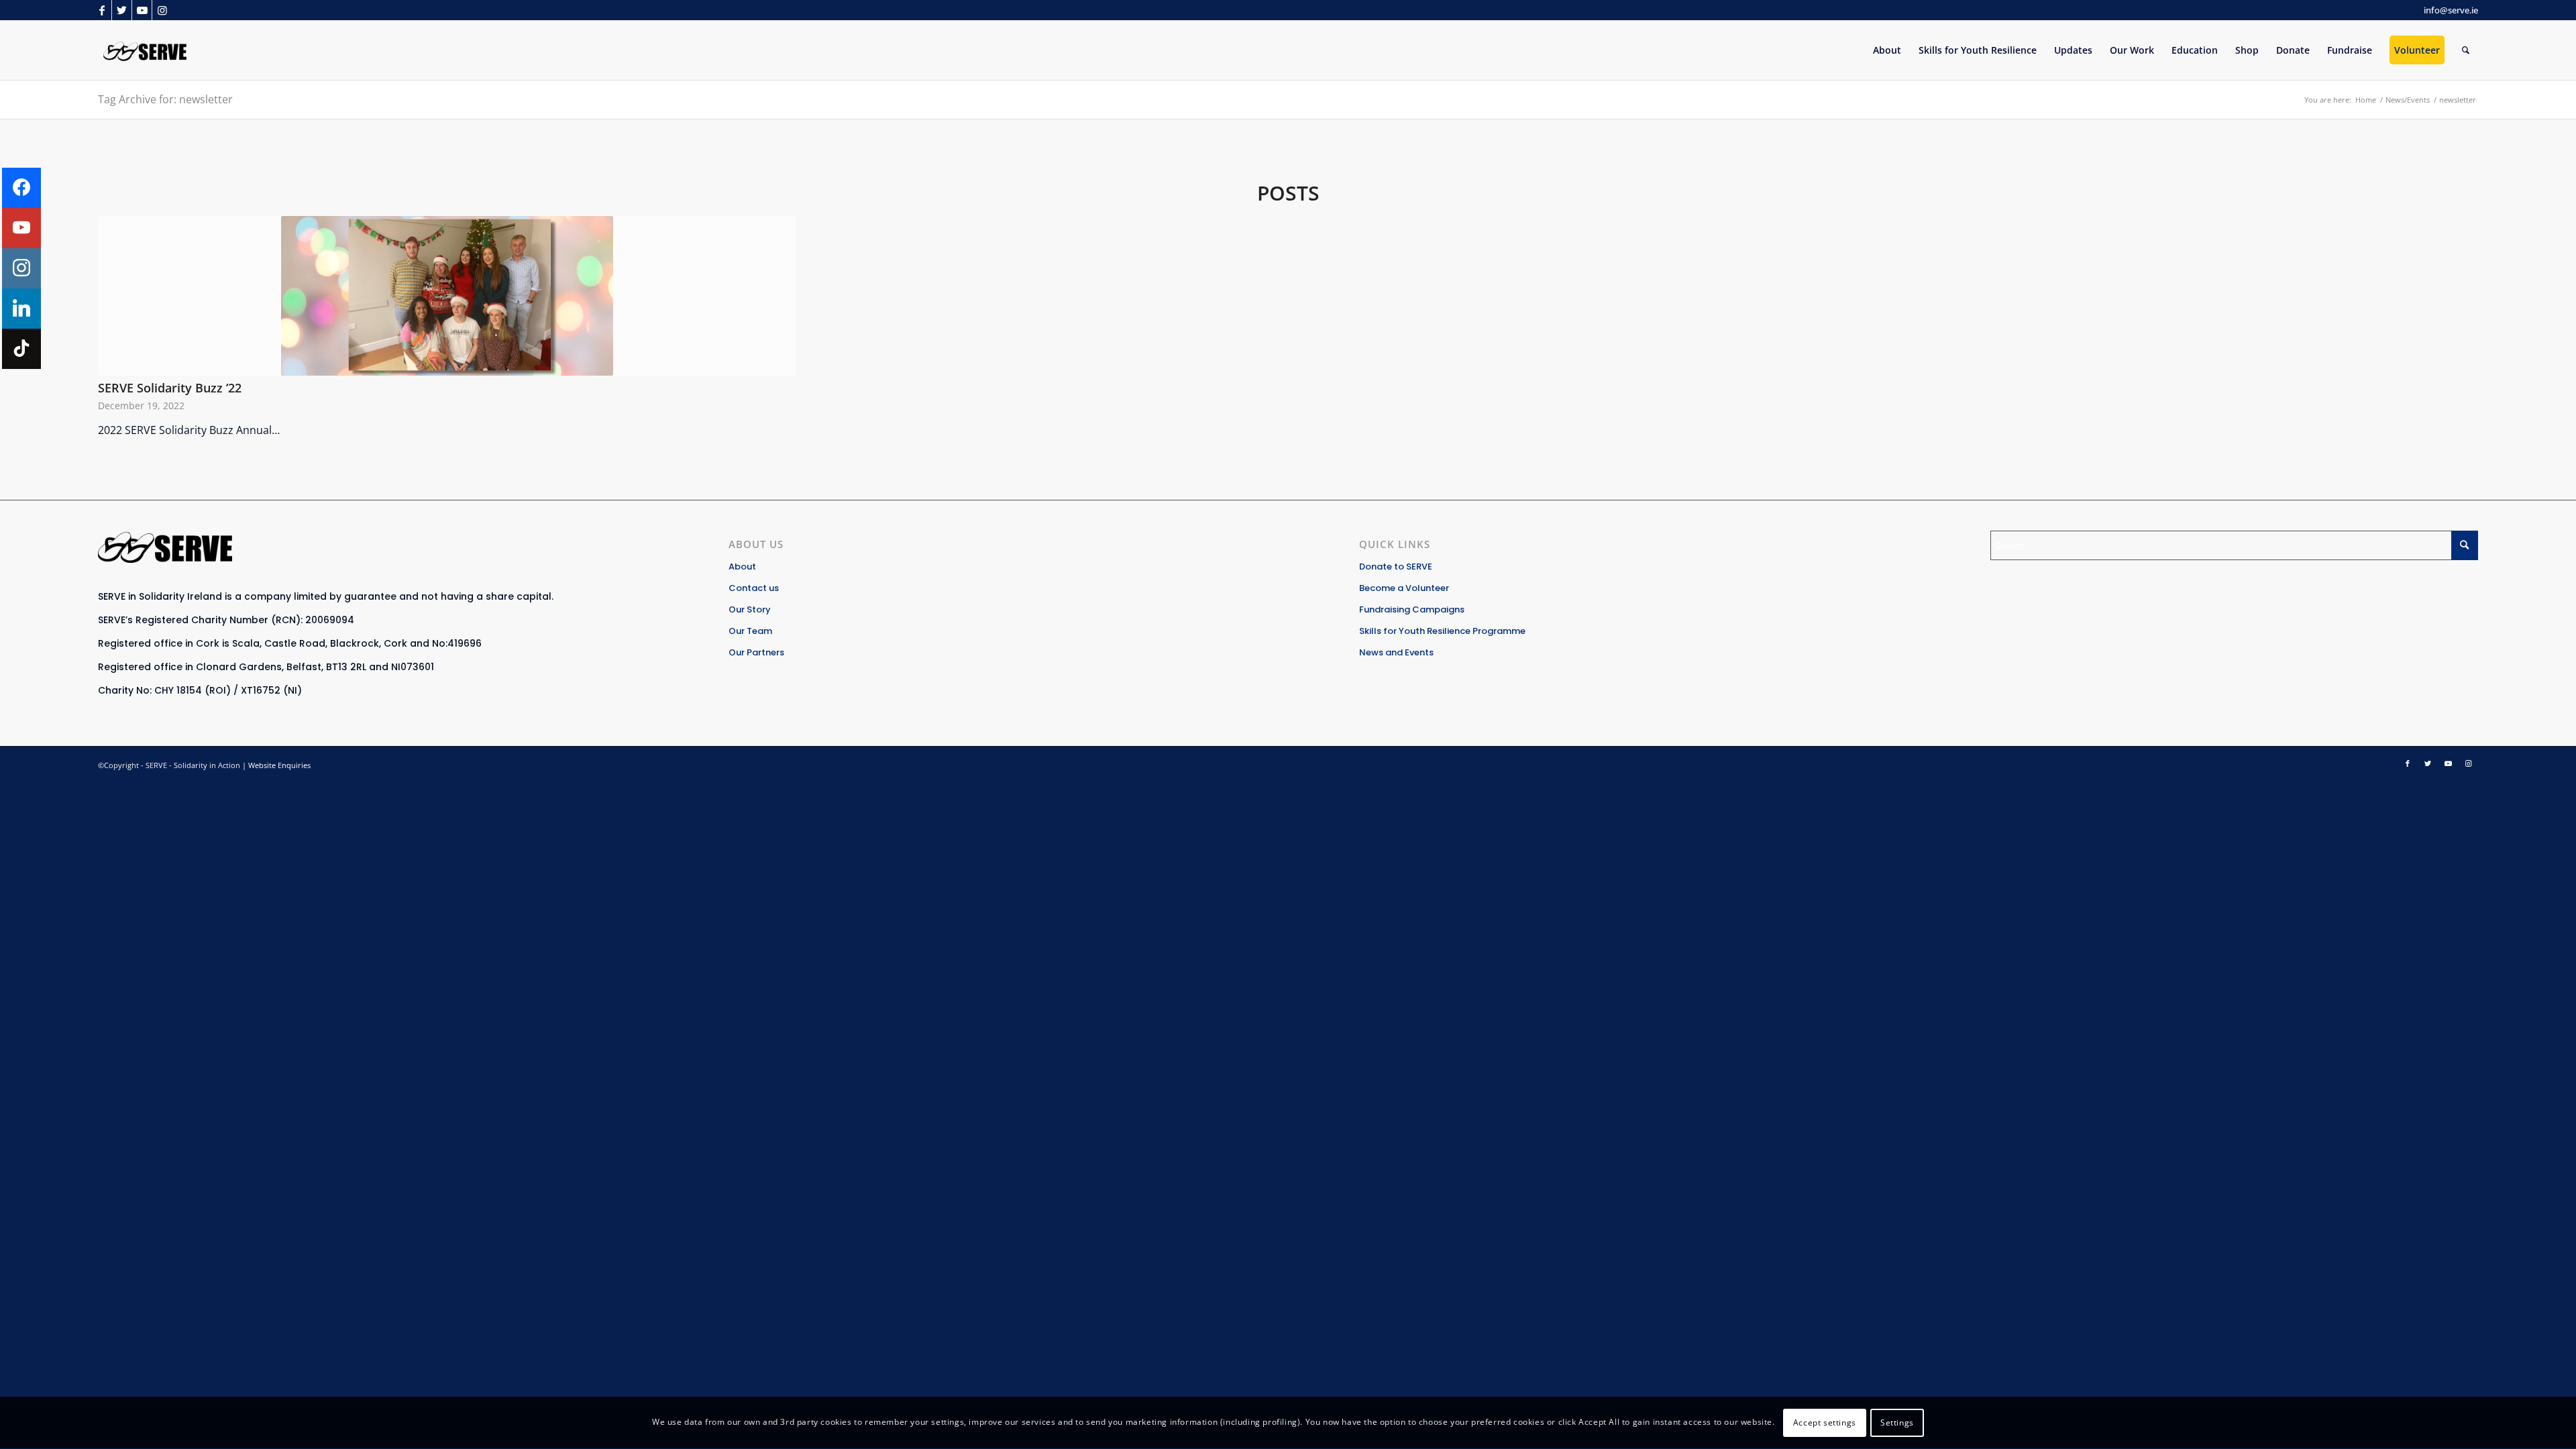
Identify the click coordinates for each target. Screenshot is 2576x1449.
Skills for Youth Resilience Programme (1442, 631)
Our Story (750, 609)
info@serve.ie (2451, 10)
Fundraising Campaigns (1412, 609)
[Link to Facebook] (102, 10)
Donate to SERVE (1396, 567)
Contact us (754, 588)
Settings (1897, 1423)
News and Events (1396, 652)
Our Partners (756, 652)
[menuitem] (1887, 50)
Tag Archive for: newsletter (165, 99)
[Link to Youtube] (142, 10)
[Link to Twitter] (122, 10)
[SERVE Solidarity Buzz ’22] (447, 296)
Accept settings (1825, 1423)
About (742, 567)
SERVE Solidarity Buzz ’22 (170, 388)
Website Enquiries (279, 765)
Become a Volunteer (1404, 588)
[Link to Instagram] (162, 10)
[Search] (2466, 50)
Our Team (750, 631)
